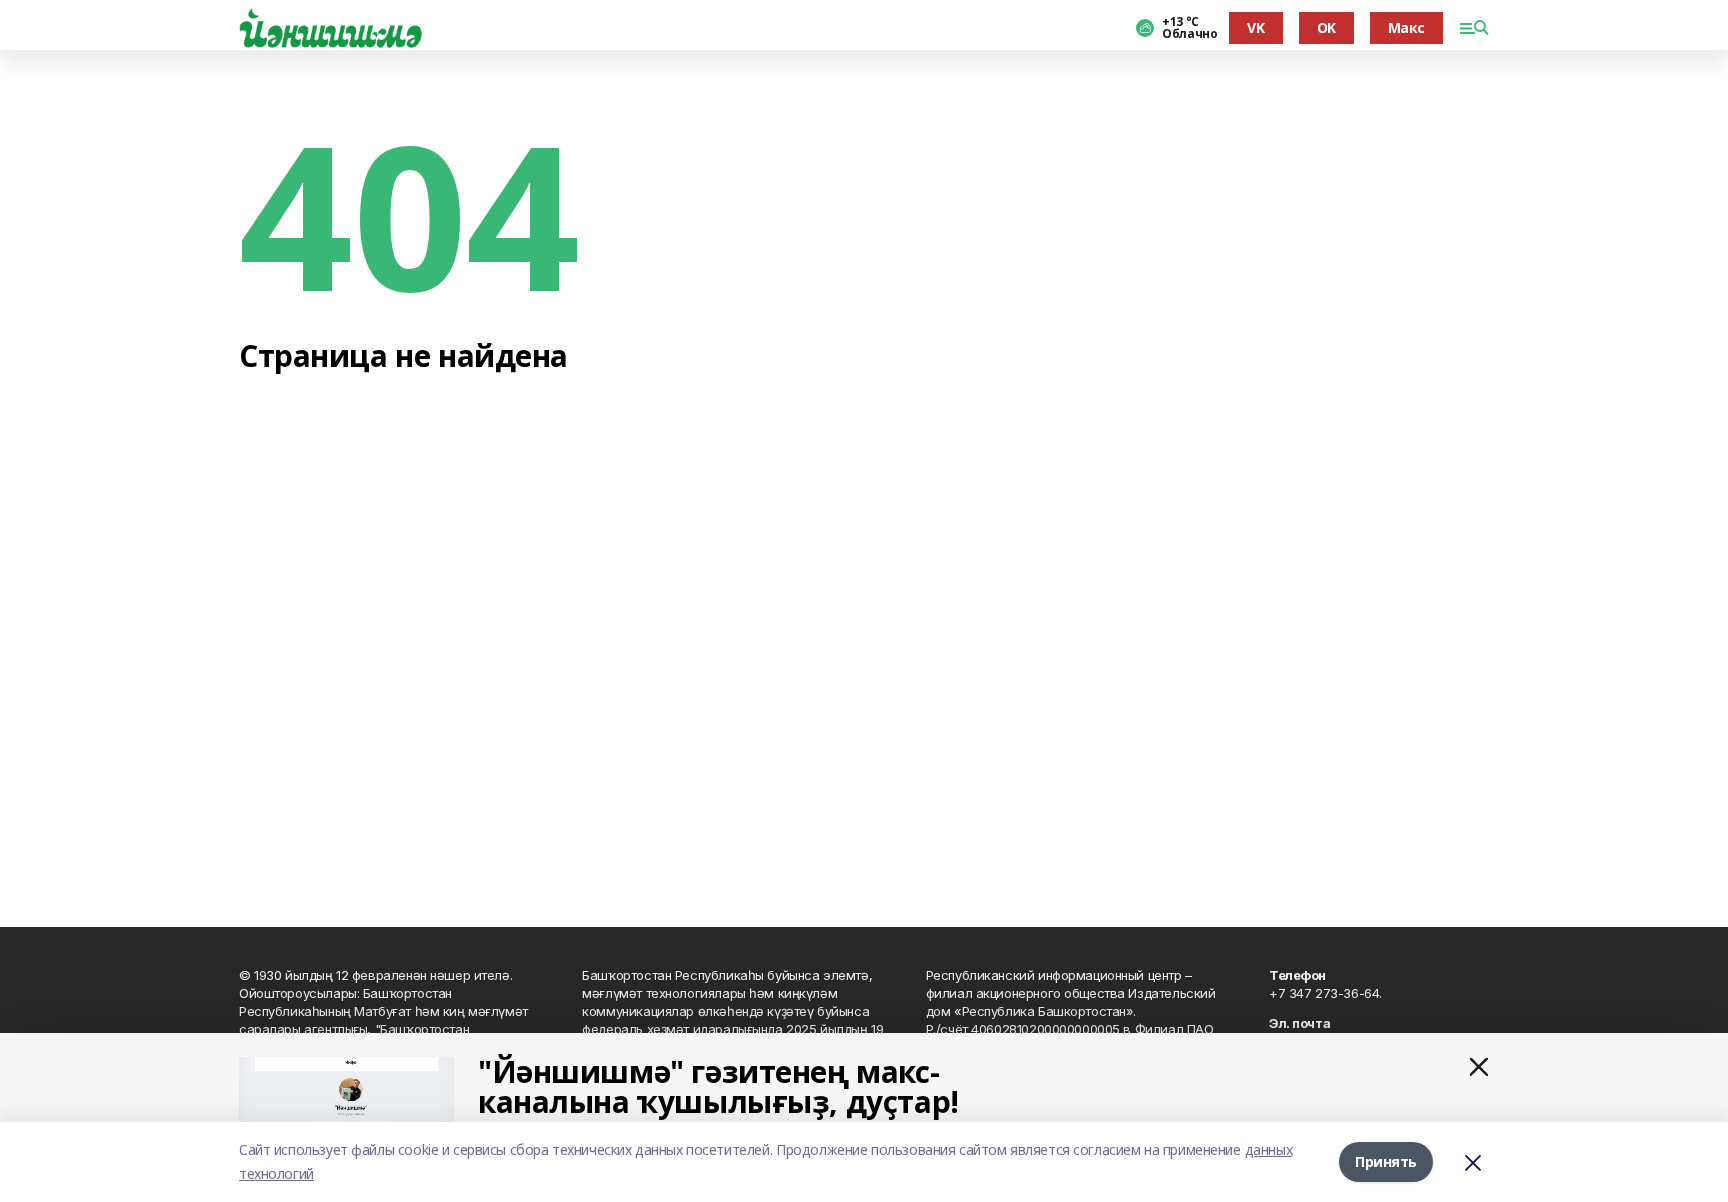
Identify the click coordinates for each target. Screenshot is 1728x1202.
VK (1255, 27)
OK (1326, 27)
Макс (1406, 27)
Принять (1386, 1161)
